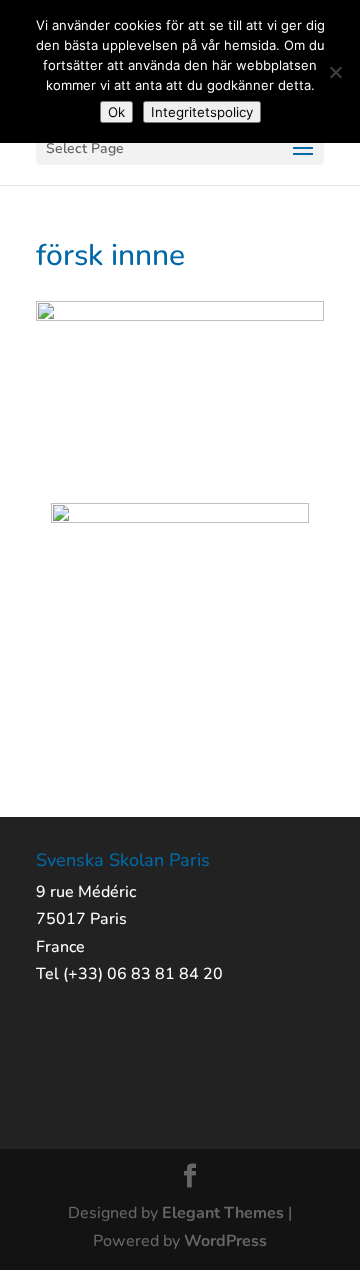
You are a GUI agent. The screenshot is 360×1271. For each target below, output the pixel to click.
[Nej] (335, 72)
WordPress (225, 1241)
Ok (116, 112)
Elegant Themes (223, 1213)
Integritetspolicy (202, 112)
